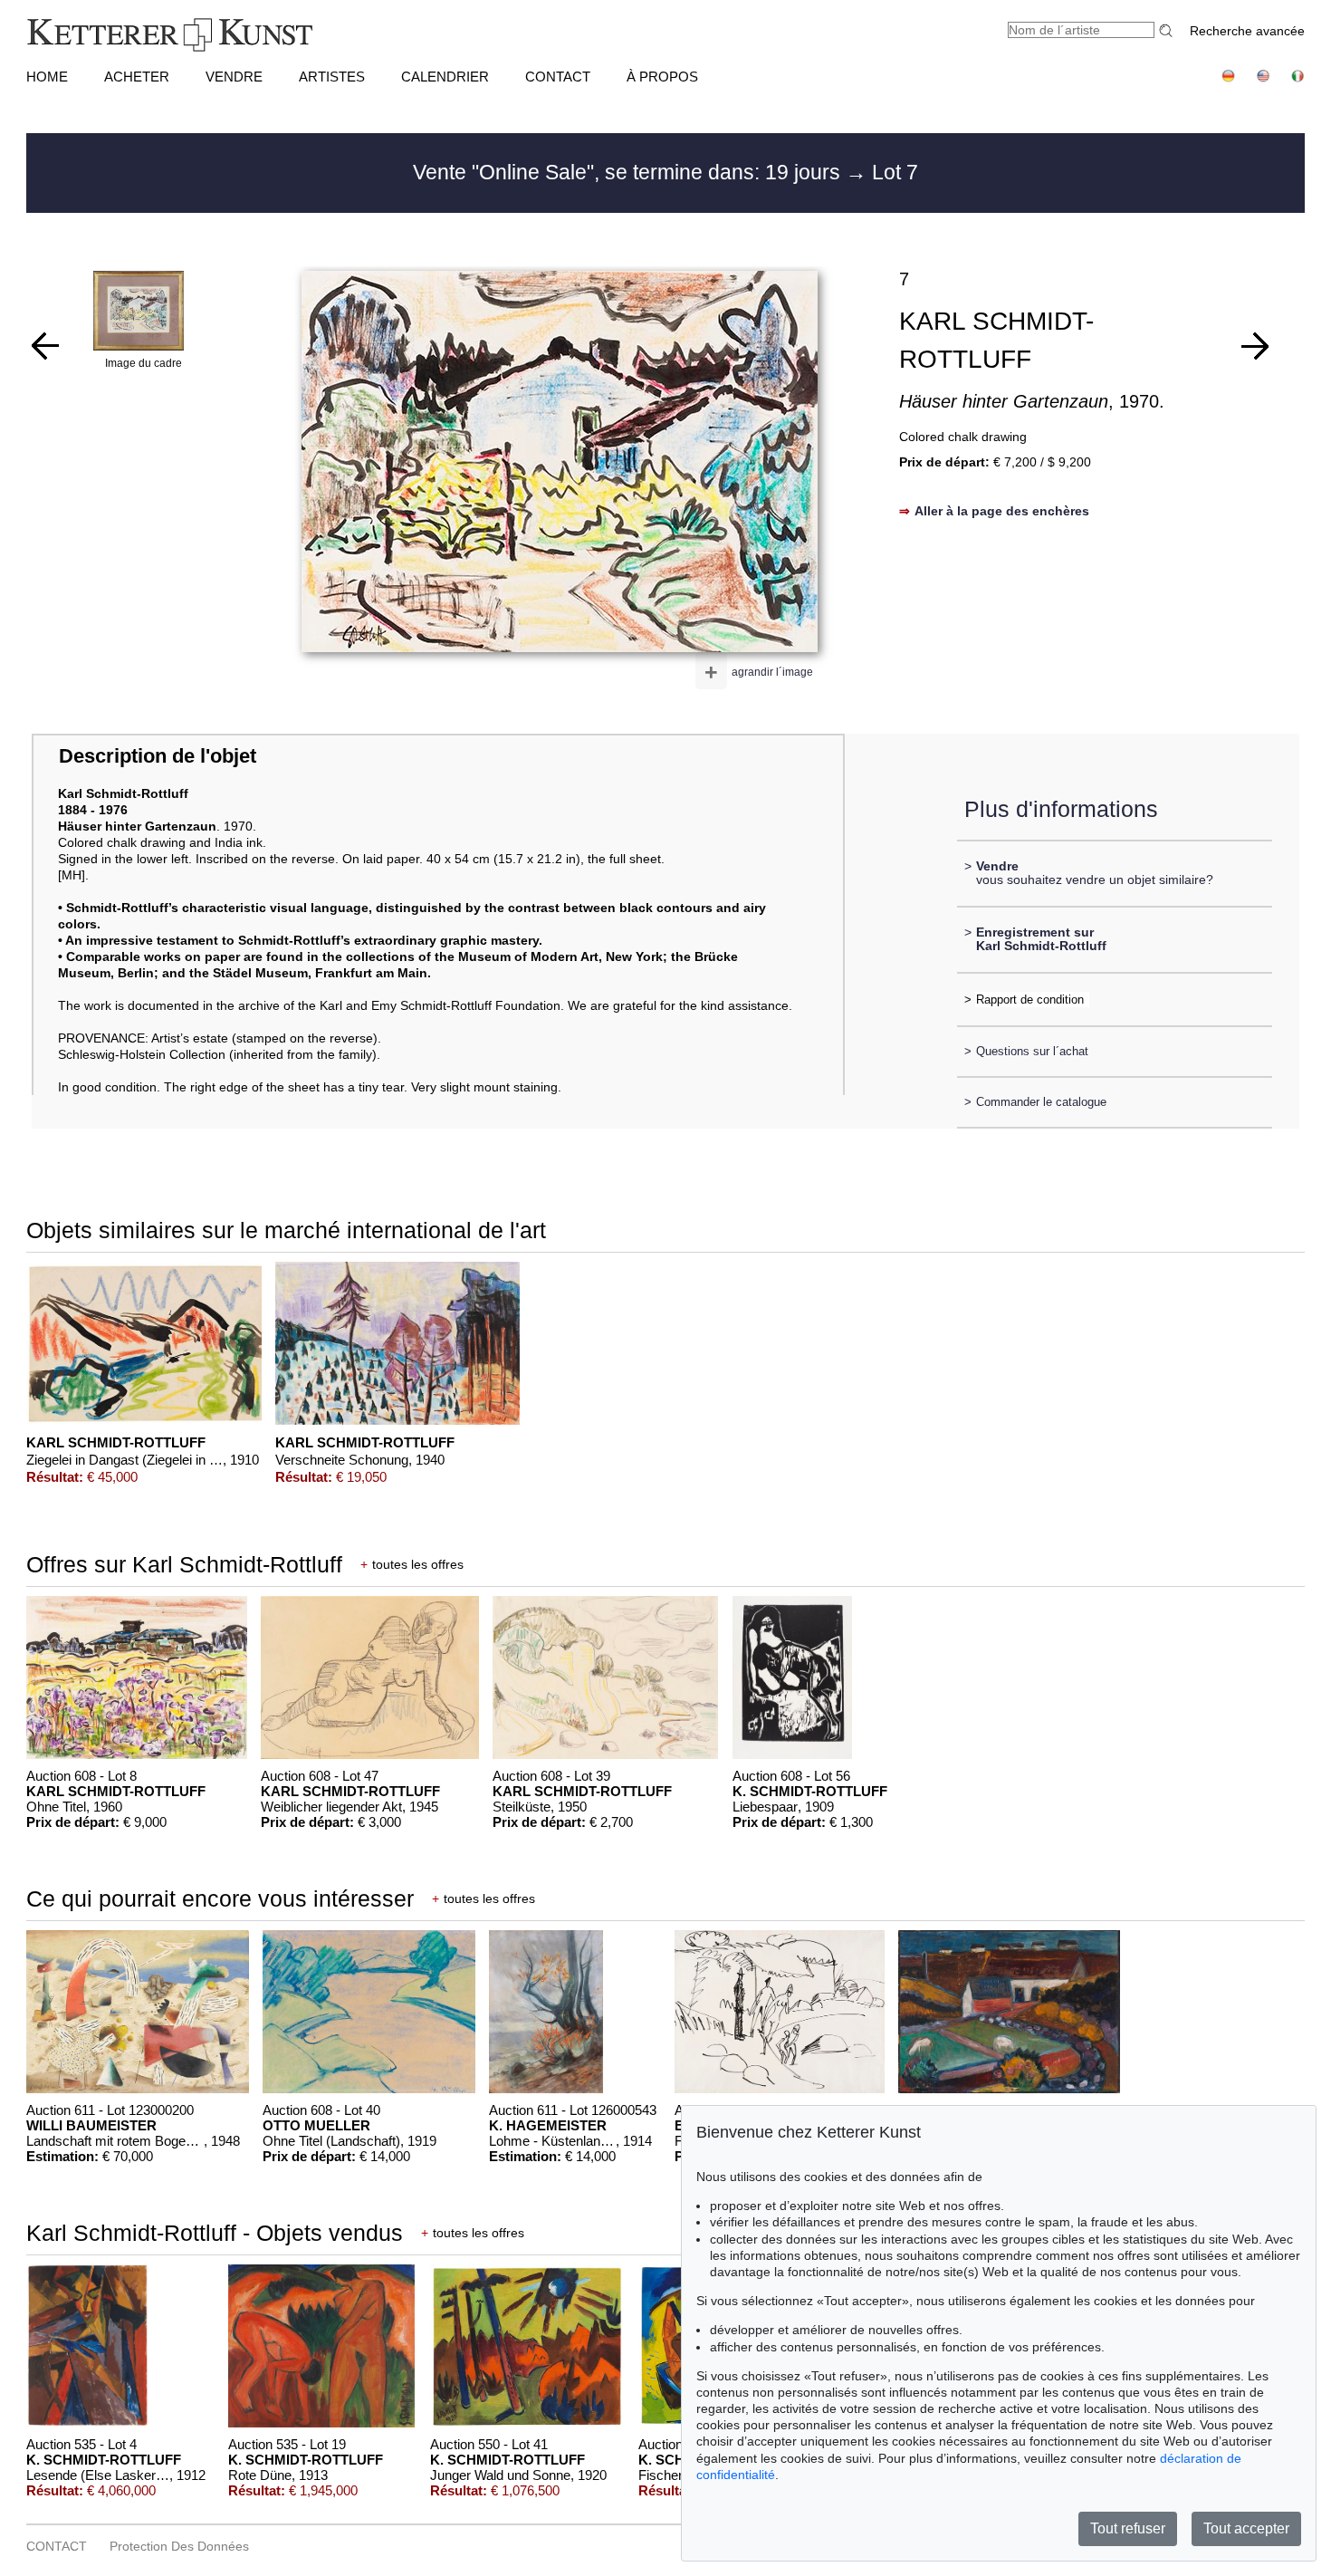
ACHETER (137, 77)
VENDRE (234, 77)
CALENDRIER (445, 77)
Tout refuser (1128, 2528)
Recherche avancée (1247, 31)
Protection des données (179, 2546)
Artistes (332, 77)
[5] (45, 346)
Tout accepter (1246, 2528)
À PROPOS (662, 77)
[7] (1255, 346)
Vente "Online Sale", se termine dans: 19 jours (629, 172)
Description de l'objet (158, 756)
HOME (47, 77)
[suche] (1168, 30)
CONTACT (558, 77)
